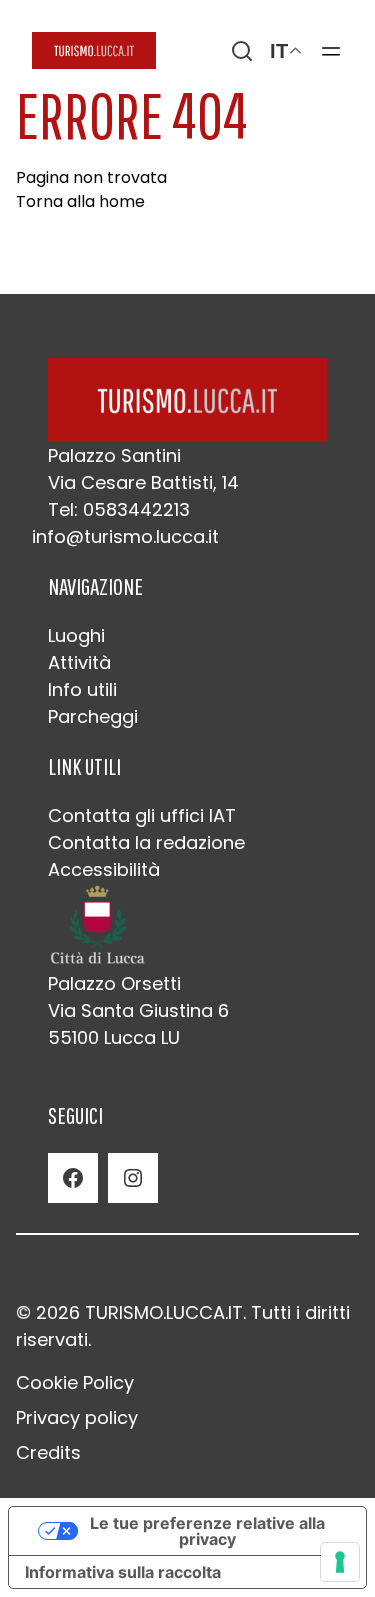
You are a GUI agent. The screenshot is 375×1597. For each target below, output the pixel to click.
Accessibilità (104, 869)
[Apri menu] (331, 51)
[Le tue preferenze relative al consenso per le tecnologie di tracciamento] (340, 1562)
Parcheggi (93, 716)
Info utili (82, 689)
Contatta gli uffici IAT (142, 815)
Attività (79, 662)
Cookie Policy (75, 1382)
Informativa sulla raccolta (123, 1572)
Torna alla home (80, 201)
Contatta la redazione (146, 842)
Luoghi (76, 635)
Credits (48, 1452)
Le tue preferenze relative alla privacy (207, 1531)
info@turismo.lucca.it (125, 536)
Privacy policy (77, 1417)
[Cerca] (242, 51)
